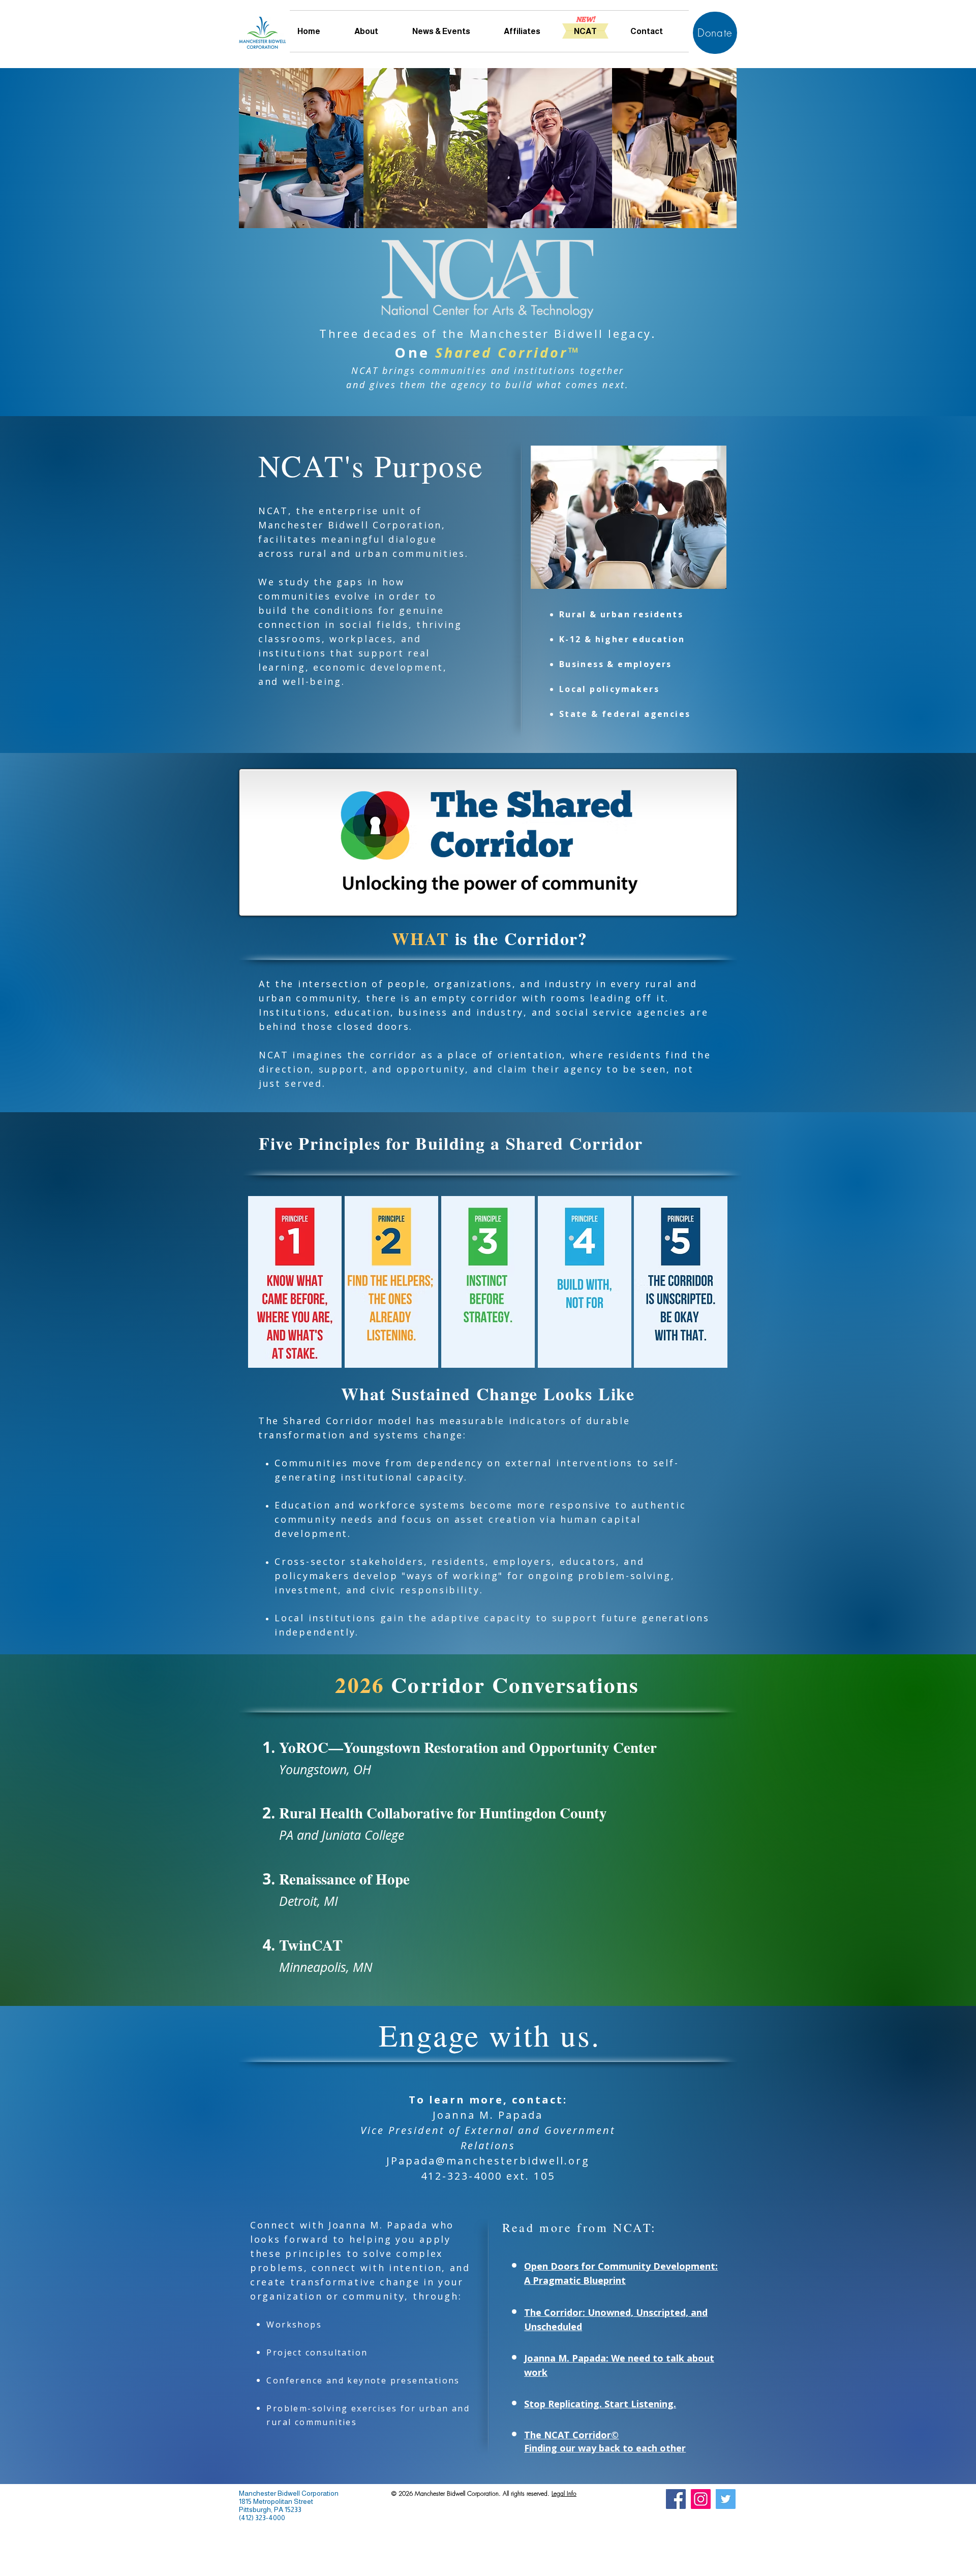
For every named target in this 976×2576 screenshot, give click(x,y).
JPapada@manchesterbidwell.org (488, 2161)
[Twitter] (726, 2499)
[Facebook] (676, 2499)
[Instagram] (701, 2499)
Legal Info (564, 2493)
